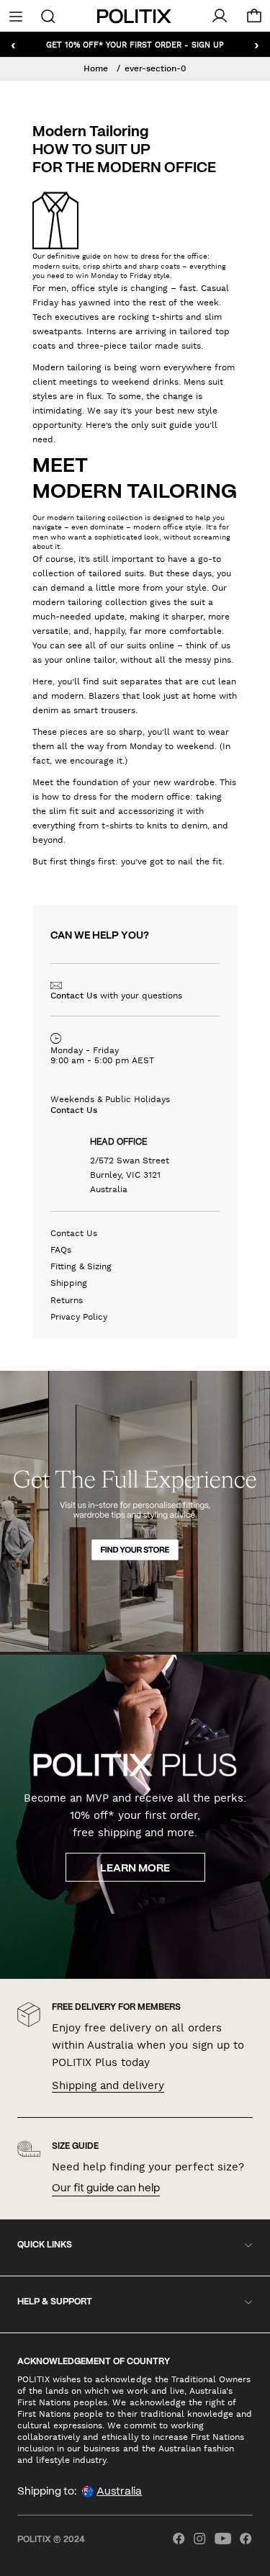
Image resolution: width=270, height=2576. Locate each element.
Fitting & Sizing (81, 1266)
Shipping (69, 1283)
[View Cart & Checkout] (254, 19)
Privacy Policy (79, 1317)
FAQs (61, 1250)
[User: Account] (220, 16)
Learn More (135, 1869)
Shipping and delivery (108, 2085)
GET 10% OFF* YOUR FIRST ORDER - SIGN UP (135, 44)
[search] (48, 15)
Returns (67, 1300)
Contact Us (74, 996)
